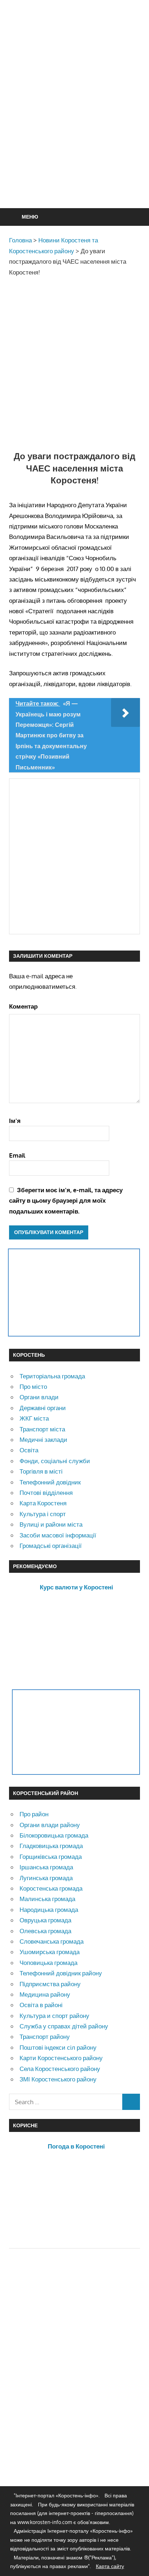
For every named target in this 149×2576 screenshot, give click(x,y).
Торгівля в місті (41, 1471)
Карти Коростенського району (61, 2058)
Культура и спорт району (54, 2016)
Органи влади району (50, 1825)
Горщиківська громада (51, 1857)
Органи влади (39, 1397)
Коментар (23, 1006)
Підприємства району (50, 1984)
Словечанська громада (52, 1941)
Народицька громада (49, 1910)
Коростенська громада (51, 1888)
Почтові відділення (46, 1493)
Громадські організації (51, 1546)
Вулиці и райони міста (51, 1524)
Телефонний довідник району (61, 1973)
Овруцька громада (45, 1920)
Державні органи (43, 1408)
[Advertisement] (74, 122)
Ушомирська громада (50, 1952)
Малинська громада (47, 1899)
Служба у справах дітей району (64, 2026)
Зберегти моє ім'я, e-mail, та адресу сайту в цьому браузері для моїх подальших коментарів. (66, 1201)
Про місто (33, 1386)
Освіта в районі (41, 2005)
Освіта (29, 1450)
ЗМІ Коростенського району (58, 2079)
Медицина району (45, 1994)
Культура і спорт (43, 1514)
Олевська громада (45, 1931)
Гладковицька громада (51, 1846)
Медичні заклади (43, 1440)
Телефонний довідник (50, 1482)
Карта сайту (110, 2566)
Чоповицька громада (48, 1963)
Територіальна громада (52, 1376)
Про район (34, 1814)
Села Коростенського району (60, 2069)
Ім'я (15, 1121)
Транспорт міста (42, 1429)
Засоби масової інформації (58, 1535)
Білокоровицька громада (54, 1835)
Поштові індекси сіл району (58, 2047)
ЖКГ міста (34, 1418)
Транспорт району (45, 2037)
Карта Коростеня (43, 1503)
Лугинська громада (46, 1878)
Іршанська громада (46, 1867)
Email (17, 1155)
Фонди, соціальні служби (55, 1461)
